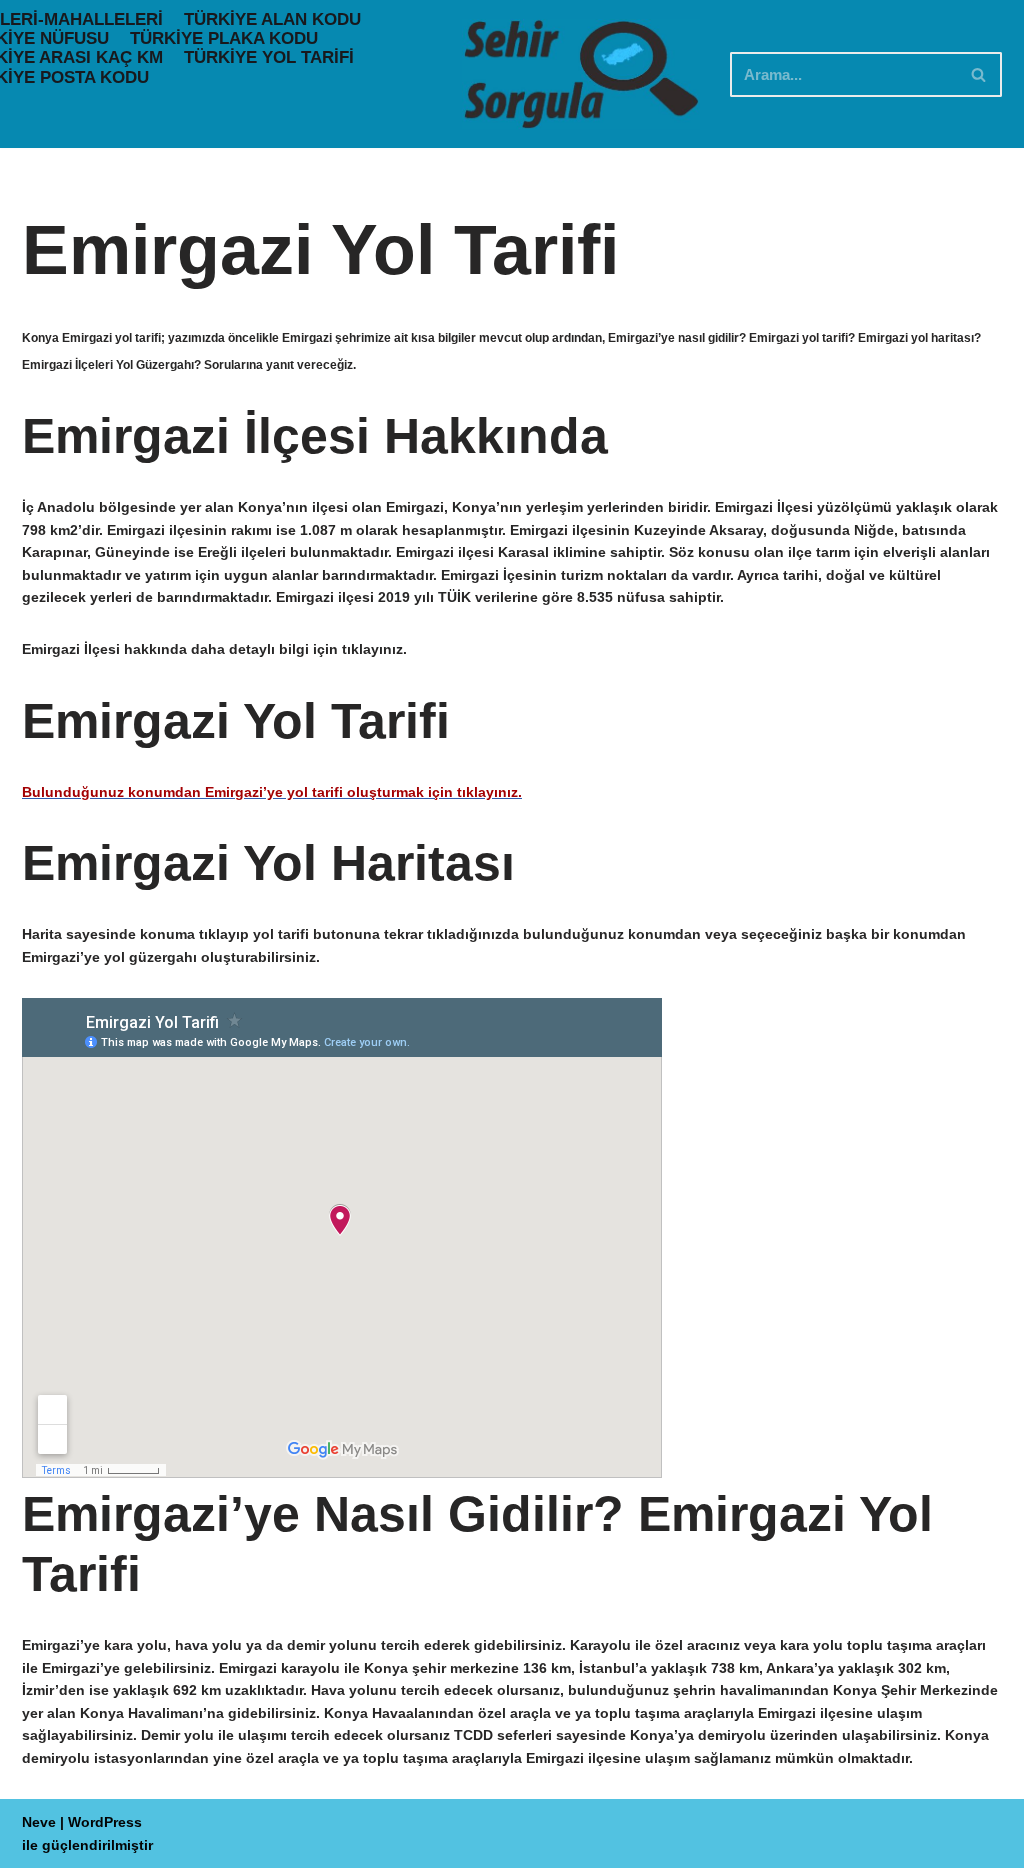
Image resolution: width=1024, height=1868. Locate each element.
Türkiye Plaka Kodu (224, 38)
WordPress (105, 1822)
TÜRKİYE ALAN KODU (272, 19)
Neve (39, 1822)
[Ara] (979, 74)
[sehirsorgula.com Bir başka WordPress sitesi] (581, 74)
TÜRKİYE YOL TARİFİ (269, 57)
